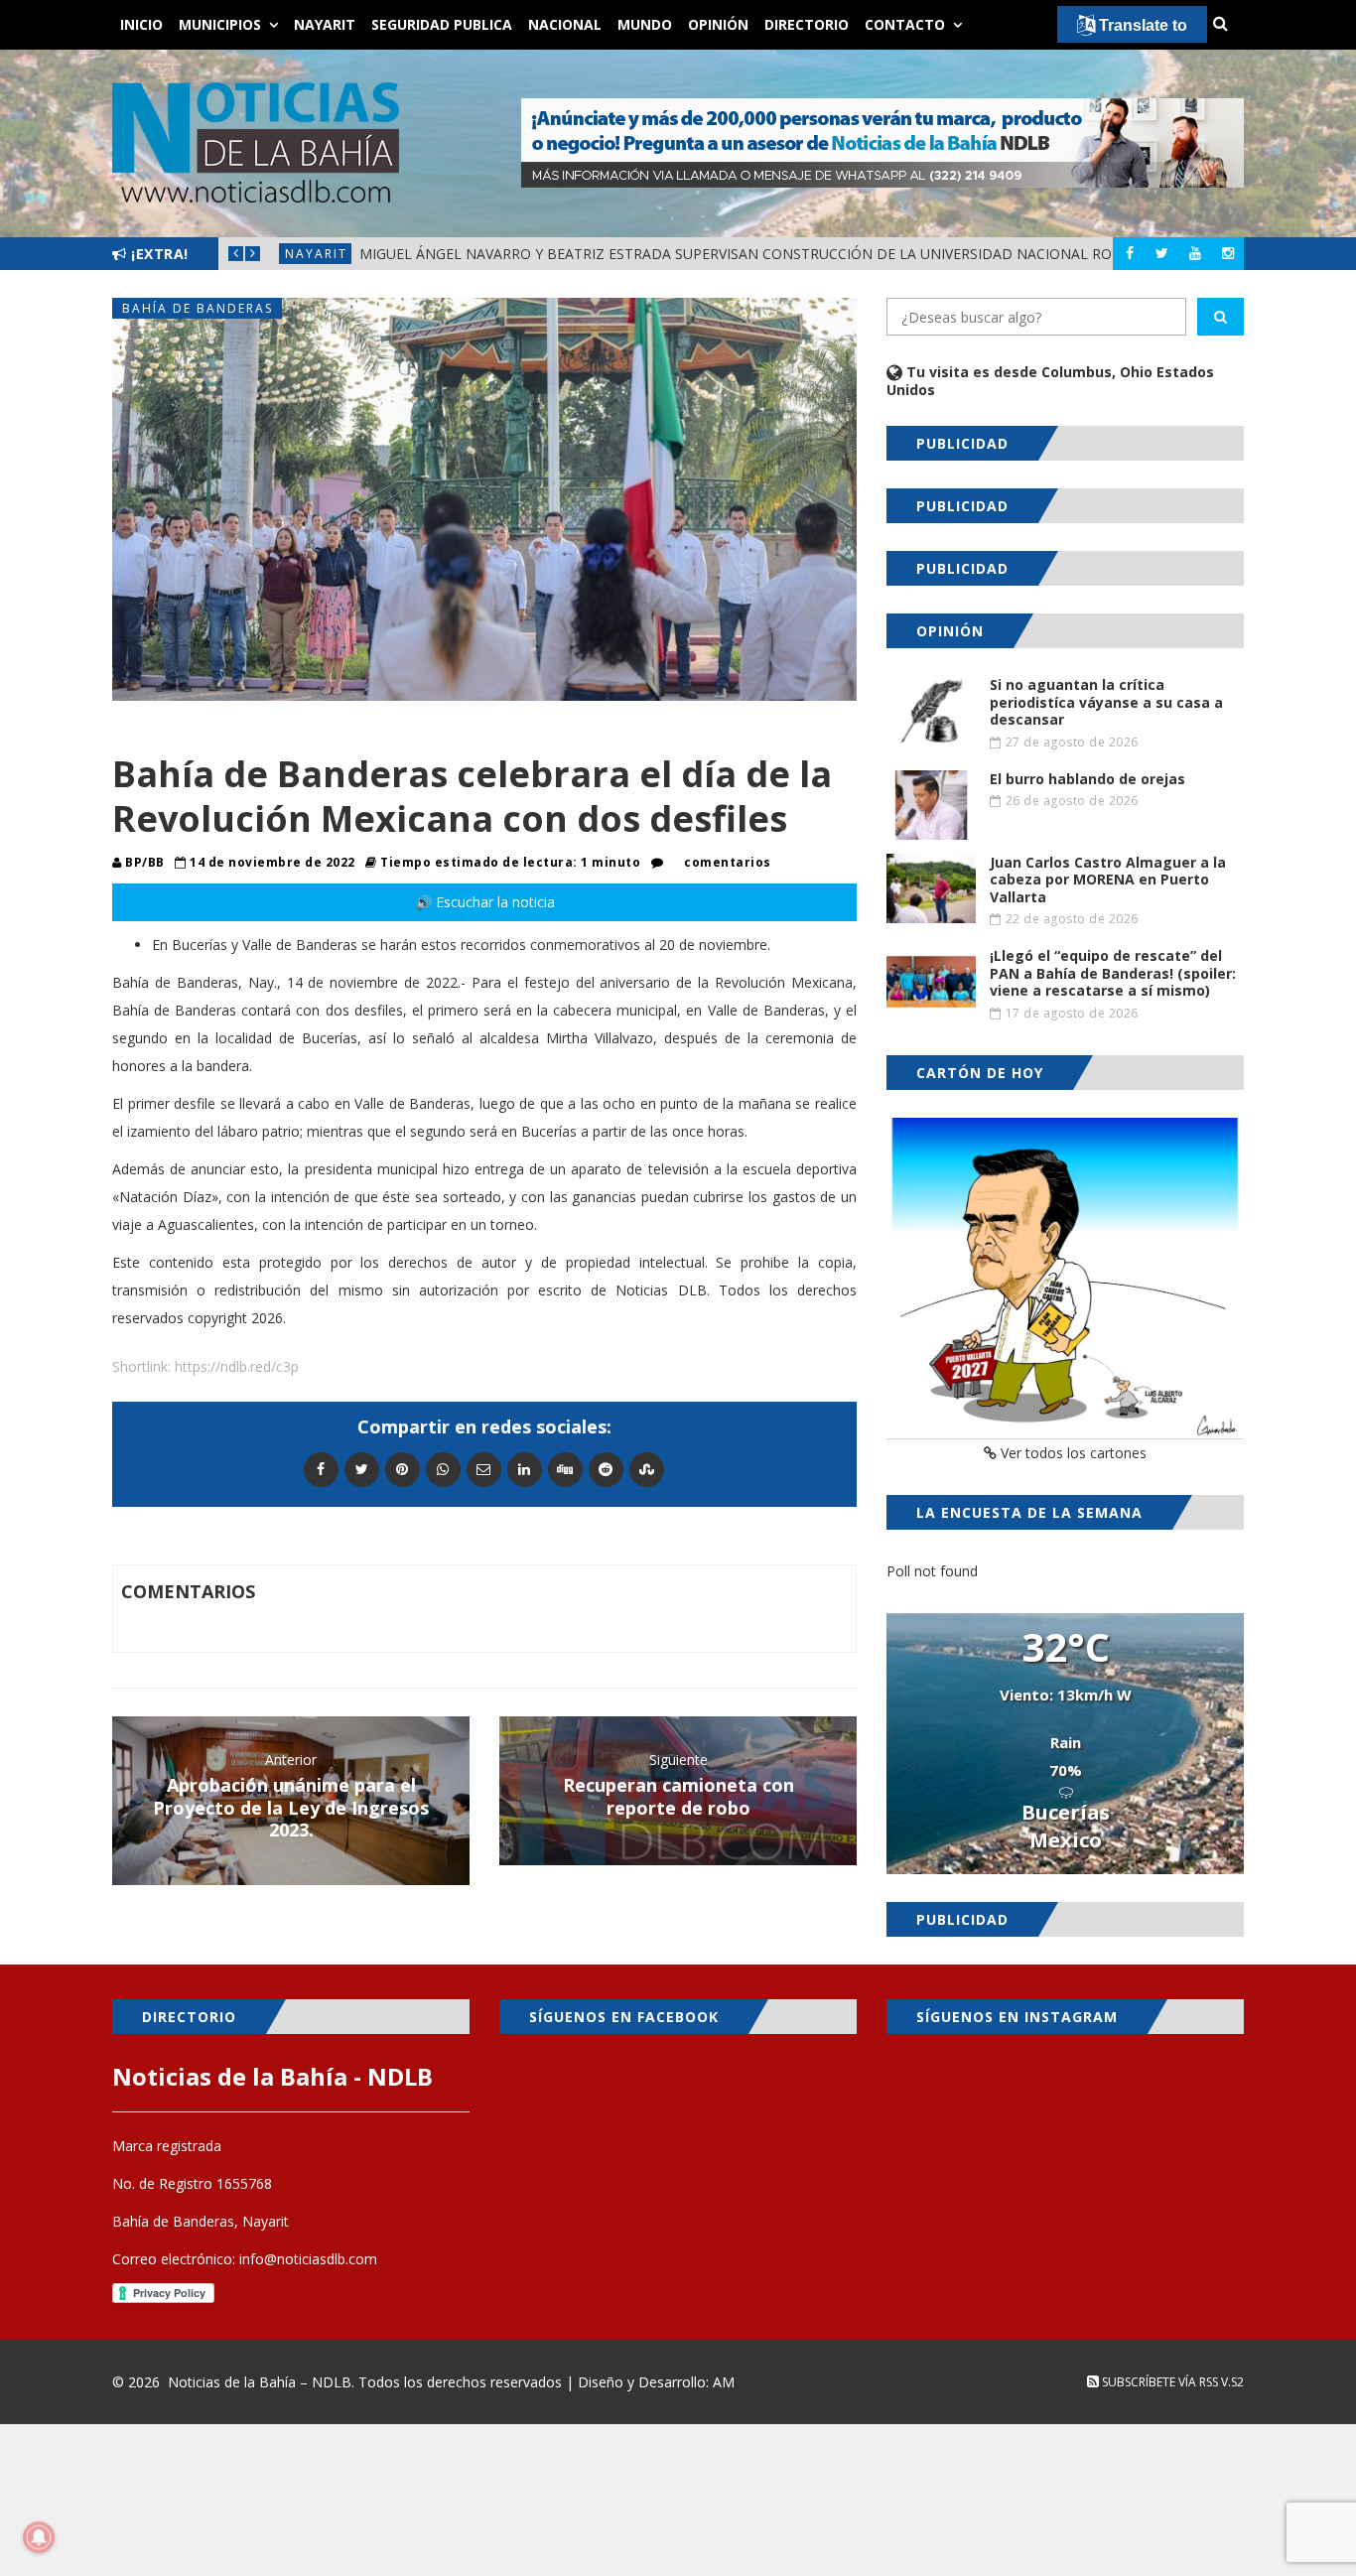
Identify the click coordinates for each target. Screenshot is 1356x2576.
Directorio (807, 24)
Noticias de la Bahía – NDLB (260, 2382)
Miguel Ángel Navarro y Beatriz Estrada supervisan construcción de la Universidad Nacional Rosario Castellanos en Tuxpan (848, 254)
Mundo (645, 24)
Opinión (718, 24)
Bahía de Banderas (198, 308)
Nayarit (325, 24)
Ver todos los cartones (1072, 1453)
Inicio (141, 24)
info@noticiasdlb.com (308, 2259)
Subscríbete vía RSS (1158, 2382)
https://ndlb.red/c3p (237, 1366)
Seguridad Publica (442, 24)
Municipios (220, 24)
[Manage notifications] (39, 2537)
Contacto (905, 24)
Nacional (565, 24)
